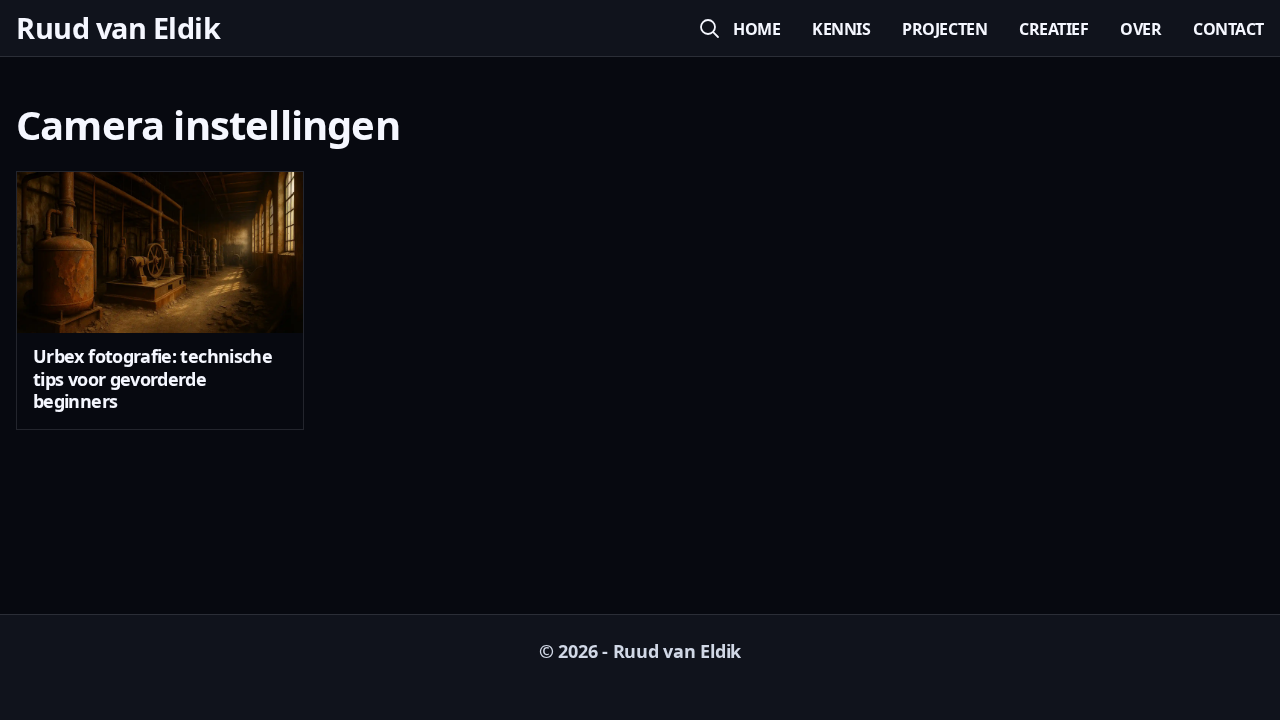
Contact (1228, 29)
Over (1140, 29)
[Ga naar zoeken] (709, 28)
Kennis (841, 29)
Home (756, 29)
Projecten (944, 29)
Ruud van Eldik (118, 27)
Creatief (1053, 29)
